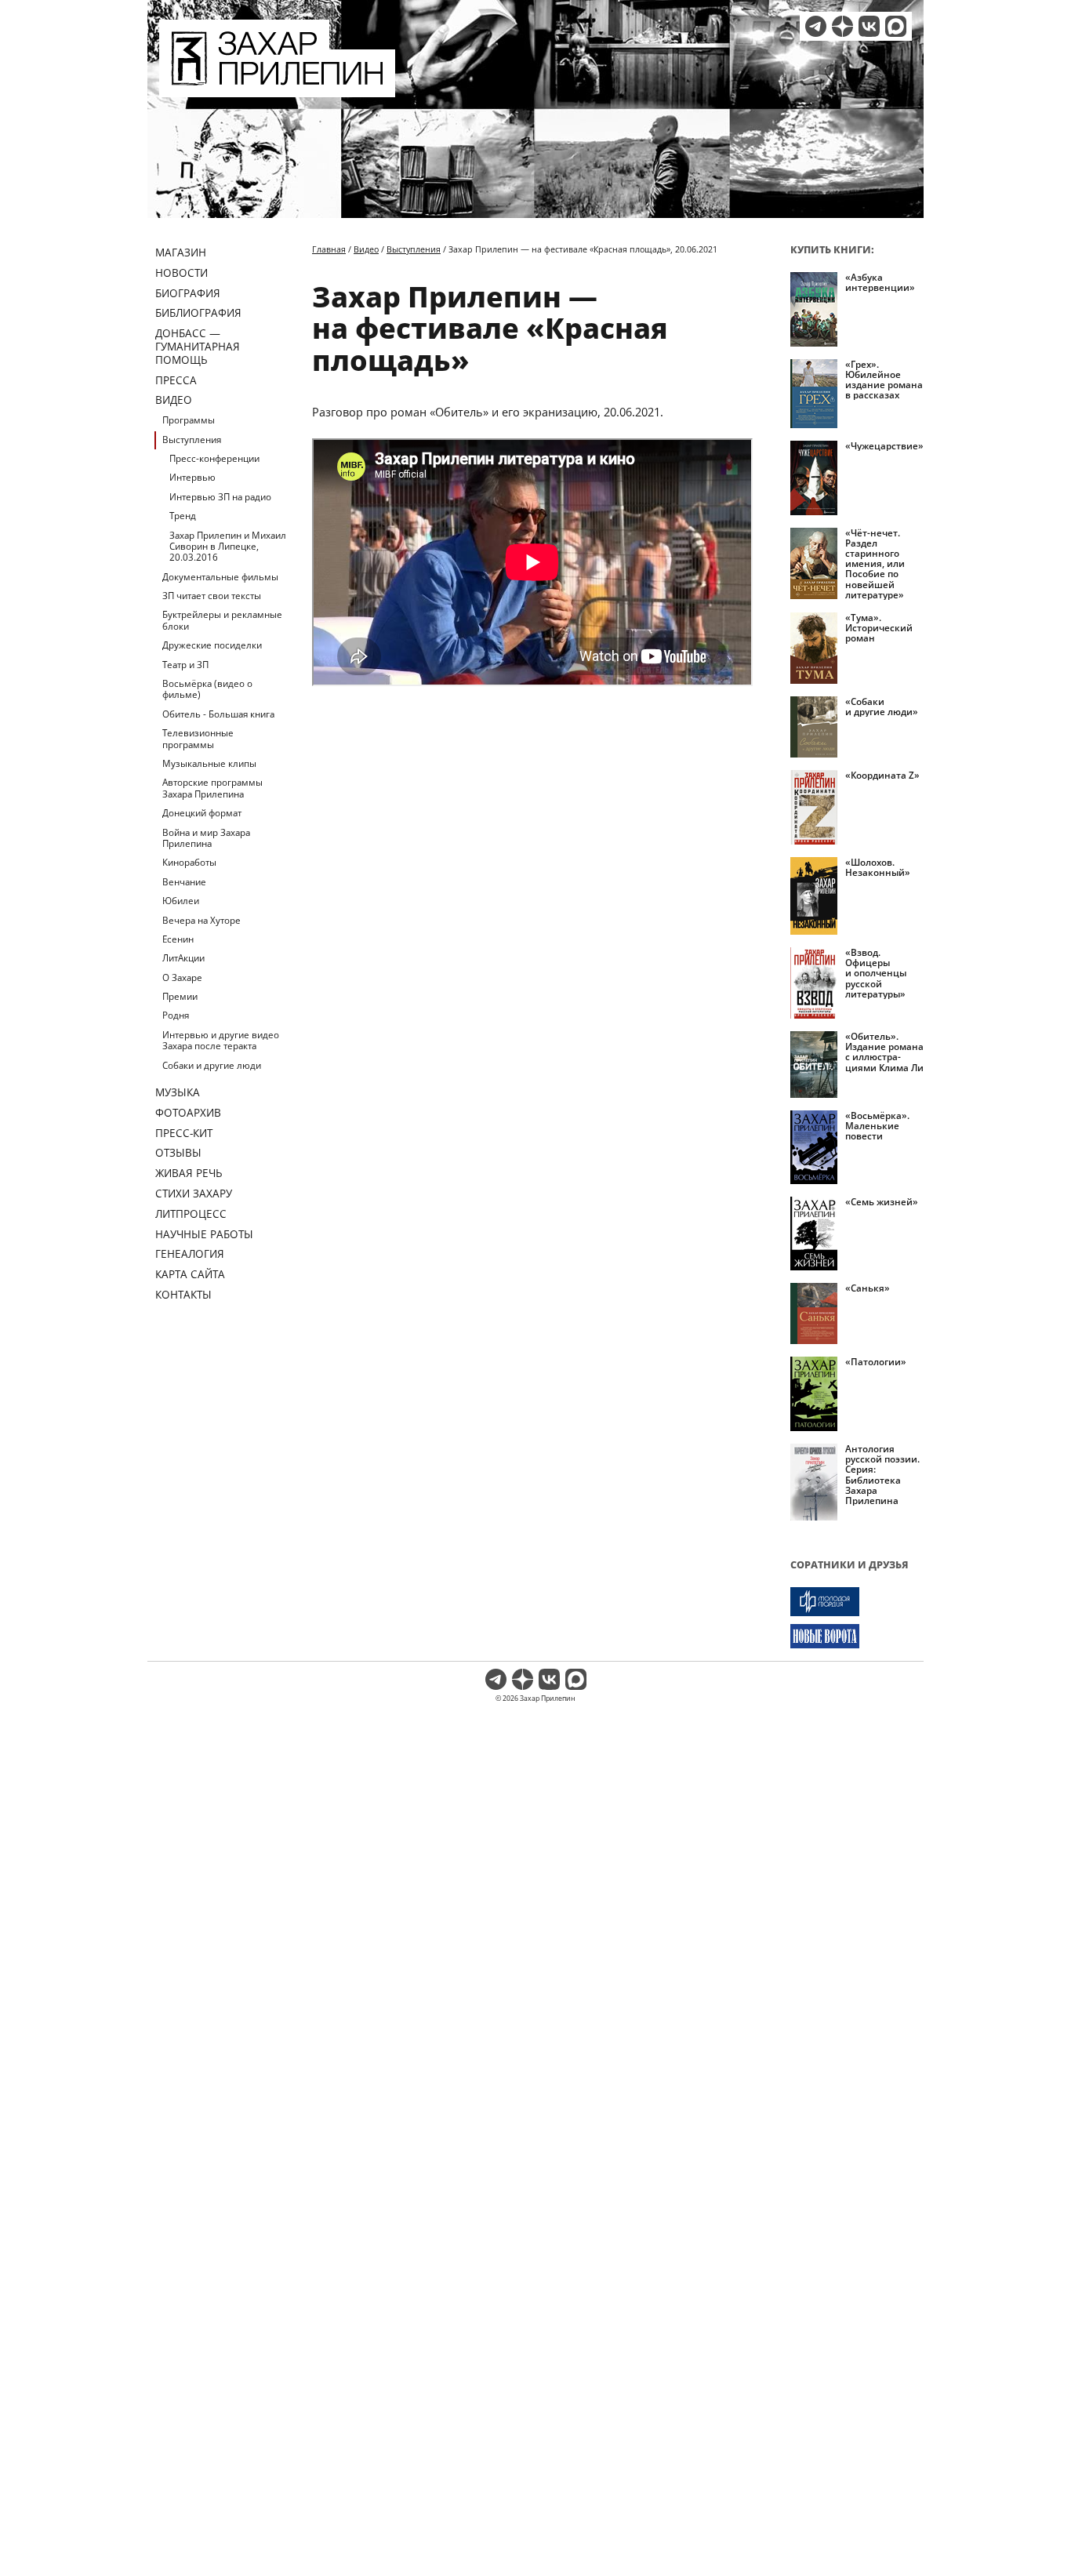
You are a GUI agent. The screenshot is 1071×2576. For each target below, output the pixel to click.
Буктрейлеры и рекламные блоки (222, 620)
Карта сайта (190, 1274)
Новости (182, 272)
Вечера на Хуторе (201, 920)
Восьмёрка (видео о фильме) (207, 689)
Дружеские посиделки (212, 645)
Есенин (178, 939)
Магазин (181, 252)
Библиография (198, 312)
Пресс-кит (184, 1133)
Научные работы (204, 1234)
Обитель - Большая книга (218, 714)
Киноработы (189, 862)
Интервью (192, 477)
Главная (329, 249)
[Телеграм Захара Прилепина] (816, 26)
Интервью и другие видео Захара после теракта (221, 1040)
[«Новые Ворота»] (857, 1636)
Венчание (184, 882)
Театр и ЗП (185, 665)
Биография (188, 293)
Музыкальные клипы (209, 763)
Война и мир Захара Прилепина (206, 838)
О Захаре (182, 977)
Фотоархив (188, 1112)
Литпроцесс (191, 1214)
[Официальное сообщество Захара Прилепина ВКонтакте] (869, 26)
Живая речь (189, 1173)
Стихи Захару (194, 1193)
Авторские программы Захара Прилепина (212, 788)
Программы (189, 420)
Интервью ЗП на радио (220, 497)
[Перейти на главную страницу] (277, 88)
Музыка (178, 1092)
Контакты (183, 1294)
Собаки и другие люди (212, 1065)
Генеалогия (190, 1253)
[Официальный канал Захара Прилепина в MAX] (896, 26)
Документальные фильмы (220, 577)
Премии (180, 996)
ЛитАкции (183, 958)
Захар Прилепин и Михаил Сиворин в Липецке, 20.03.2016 (228, 547)
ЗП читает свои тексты (212, 596)
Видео (174, 400)
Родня (176, 1015)
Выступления (192, 440)
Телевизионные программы (198, 738)
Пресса (176, 380)
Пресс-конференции (214, 458)
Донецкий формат (202, 813)
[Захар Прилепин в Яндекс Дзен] (842, 26)
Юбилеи (181, 901)
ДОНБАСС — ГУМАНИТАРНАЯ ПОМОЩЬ (198, 346)
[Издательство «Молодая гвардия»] (857, 1602)
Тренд (183, 516)
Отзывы (178, 1152)
